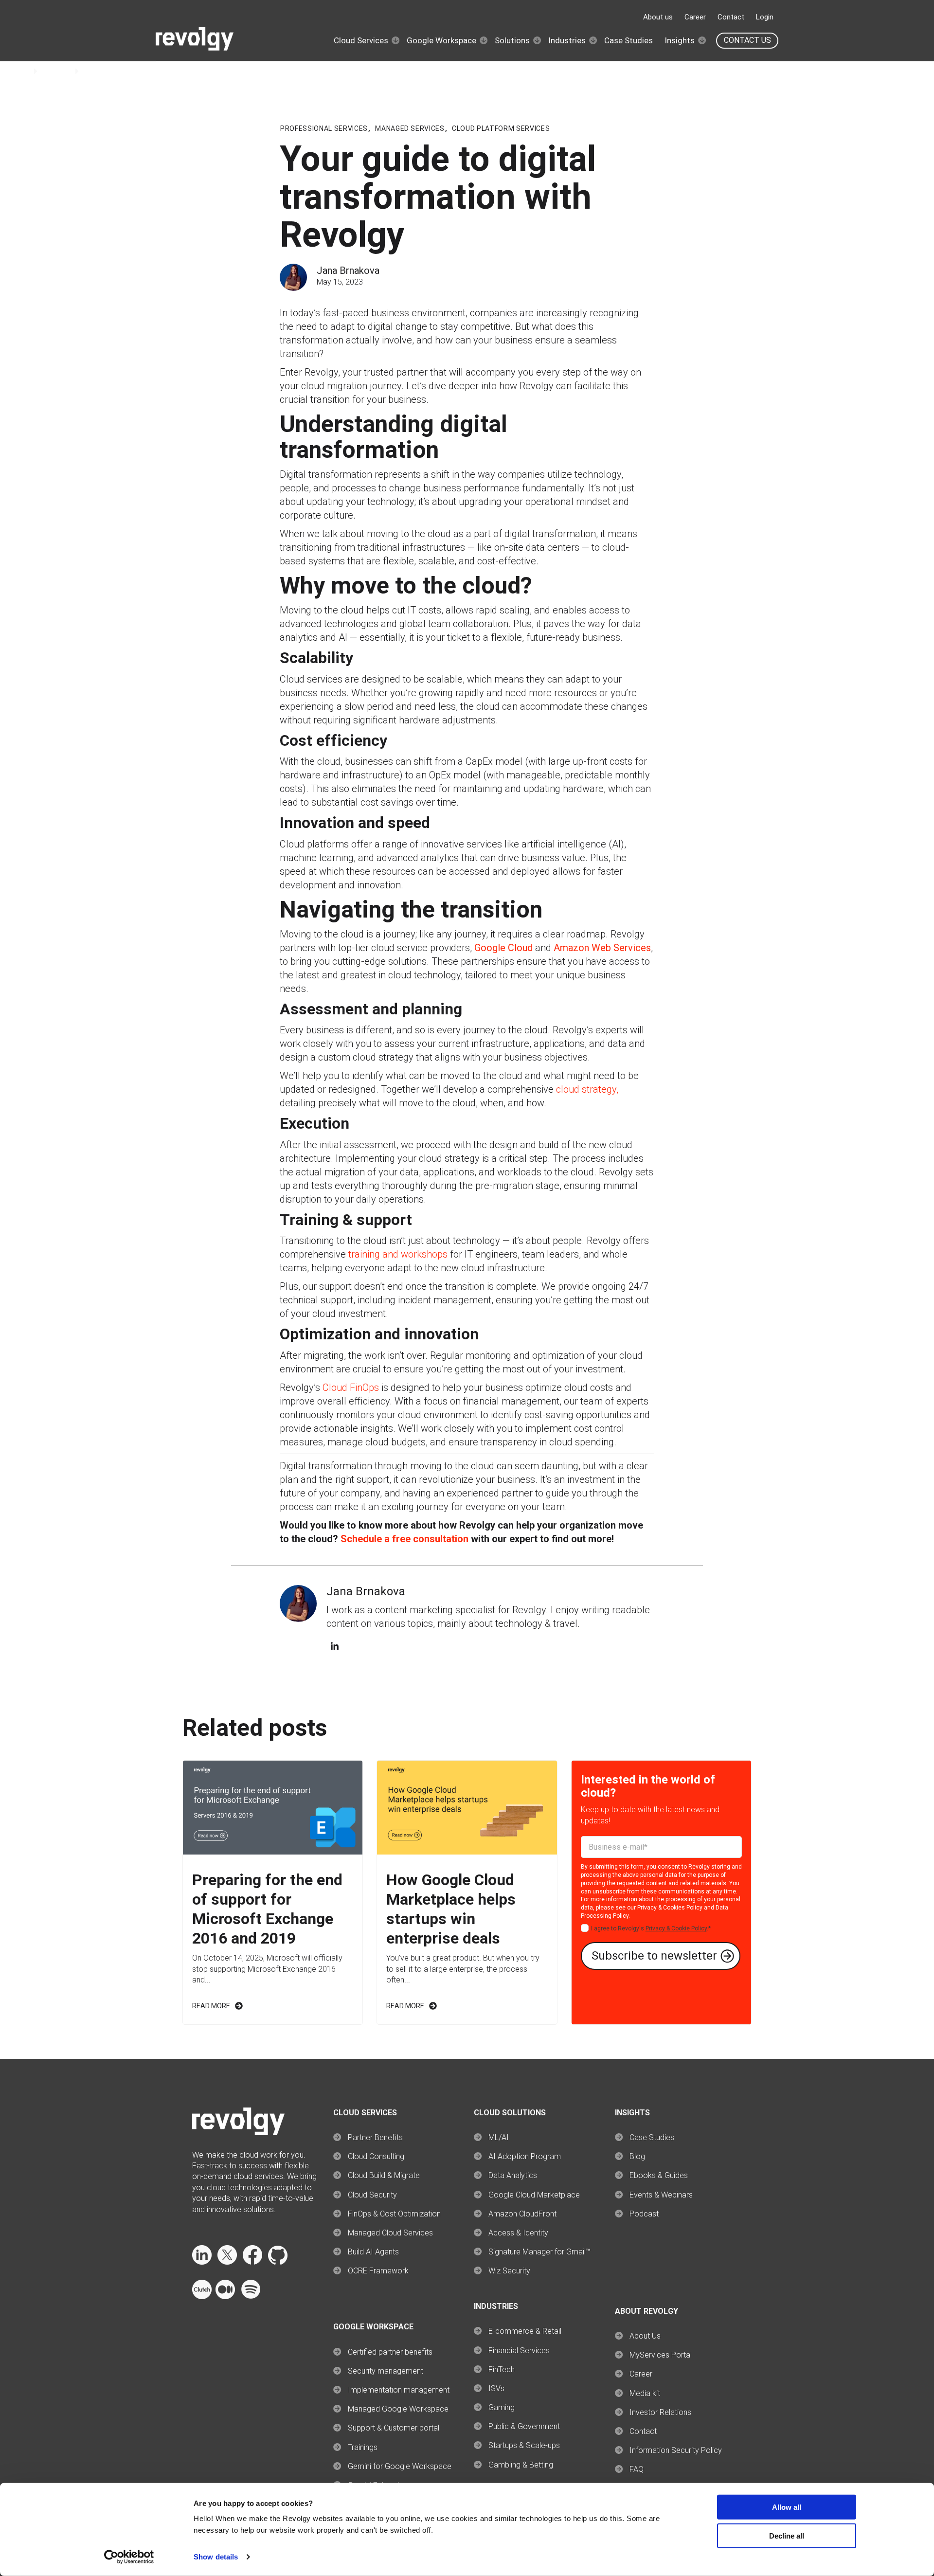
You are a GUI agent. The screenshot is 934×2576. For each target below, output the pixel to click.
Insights (680, 40)
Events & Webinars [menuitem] (661, 2195)
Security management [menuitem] (386, 2371)
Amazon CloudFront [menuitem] (522, 2214)
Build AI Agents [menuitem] (373, 2252)
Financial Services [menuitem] (519, 2351)
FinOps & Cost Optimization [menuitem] (394, 2214)
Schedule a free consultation (404, 1539)
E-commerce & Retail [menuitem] (525, 2331)
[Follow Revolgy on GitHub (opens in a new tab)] (278, 2262)
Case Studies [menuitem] (652, 2137)
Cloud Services (361, 40)
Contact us (747, 40)
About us (658, 17)
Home (20, 71)
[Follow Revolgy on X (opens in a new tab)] (227, 2262)
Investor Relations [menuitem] (660, 2412)
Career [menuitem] (641, 2374)
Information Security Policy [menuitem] (676, 2450)
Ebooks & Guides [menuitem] (659, 2175)
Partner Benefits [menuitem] (375, 2137)
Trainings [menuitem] (363, 2447)
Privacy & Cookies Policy (670, 1908)
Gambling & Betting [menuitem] (521, 2465)
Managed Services (410, 128)
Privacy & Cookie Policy (676, 1928)
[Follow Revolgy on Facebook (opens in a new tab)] (252, 2262)
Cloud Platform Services (501, 128)
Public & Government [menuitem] (524, 2426)
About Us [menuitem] (645, 2336)
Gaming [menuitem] (502, 2407)
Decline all (787, 2536)
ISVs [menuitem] (496, 2388)
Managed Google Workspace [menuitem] (398, 2409)
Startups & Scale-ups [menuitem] (524, 2445)
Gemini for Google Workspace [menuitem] (400, 2466)
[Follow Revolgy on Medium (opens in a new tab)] (225, 2297)
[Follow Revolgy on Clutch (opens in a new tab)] (202, 2297)
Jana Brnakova (348, 270)
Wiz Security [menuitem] (509, 2271)
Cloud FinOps (351, 1387)
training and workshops (398, 1254)
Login (765, 17)
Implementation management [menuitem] (399, 2390)
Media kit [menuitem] (645, 2393)
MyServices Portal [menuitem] (661, 2355)
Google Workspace (441, 40)
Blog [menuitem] (637, 2156)
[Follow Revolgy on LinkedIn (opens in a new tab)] (202, 2262)
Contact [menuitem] (643, 2431)
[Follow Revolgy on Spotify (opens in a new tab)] (251, 2297)
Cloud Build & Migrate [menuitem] (384, 2175)
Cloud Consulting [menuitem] (376, 2156)
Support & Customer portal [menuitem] (394, 2428)
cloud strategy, (587, 1089)
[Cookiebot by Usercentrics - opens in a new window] (129, 2557)
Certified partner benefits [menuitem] (390, 2352)
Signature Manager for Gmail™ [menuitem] (539, 2252)
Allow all (787, 2507)
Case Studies (629, 40)
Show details (216, 2557)
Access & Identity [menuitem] (518, 2233)
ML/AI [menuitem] (499, 2137)
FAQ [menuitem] (637, 2469)
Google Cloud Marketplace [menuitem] (534, 2195)
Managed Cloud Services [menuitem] (390, 2233)
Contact (731, 17)
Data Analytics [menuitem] (513, 2175)
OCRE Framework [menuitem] (378, 2271)
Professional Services (324, 128)
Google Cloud (503, 948)
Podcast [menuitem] (644, 2214)
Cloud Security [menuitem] (372, 2195)
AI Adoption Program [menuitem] (525, 2156)
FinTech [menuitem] (502, 2369)
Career (695, 17)
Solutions (512, 40)
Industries (567, 40)
